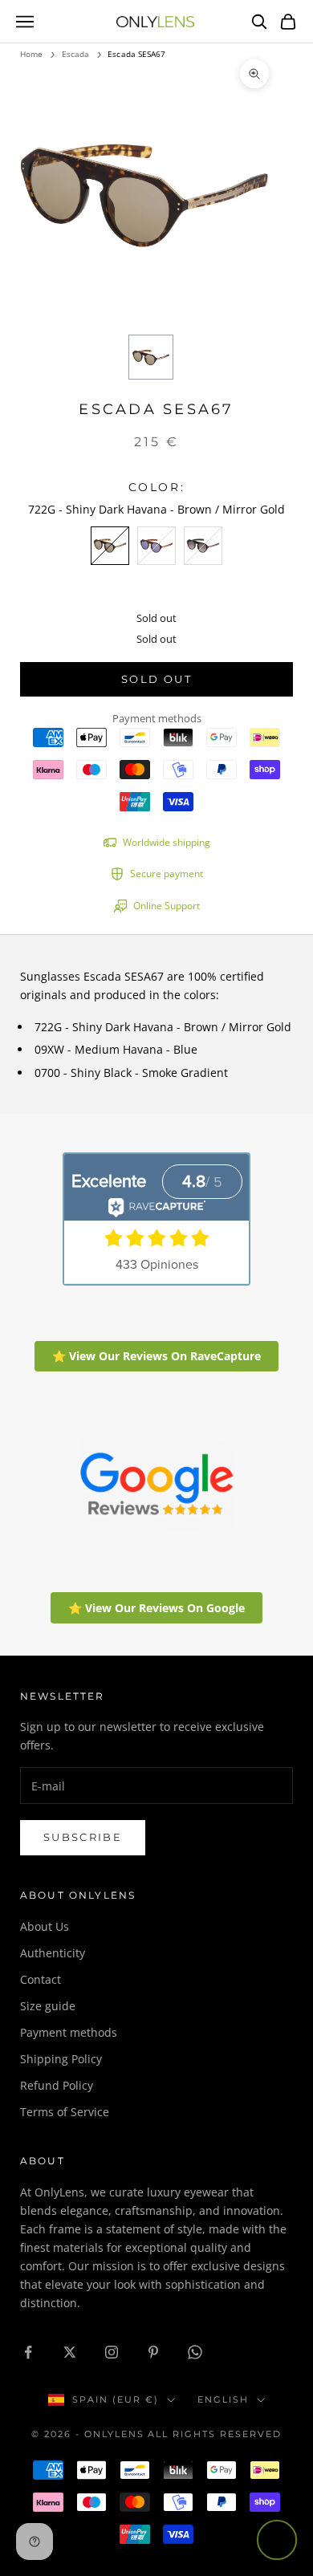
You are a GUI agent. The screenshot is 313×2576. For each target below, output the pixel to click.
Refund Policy (57, 2085)
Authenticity (53, 1953)
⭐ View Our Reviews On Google (156, 1608)
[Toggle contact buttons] (277, 2540)
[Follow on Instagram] (112, 2352)
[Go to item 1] (151, 357)
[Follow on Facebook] (28, 2352)
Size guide (48, 2006)
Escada (76, 54)
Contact (41, 1979)
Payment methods (69, 2032)
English (223, 2399)
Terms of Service (65, 2112)
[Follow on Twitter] (70, 2352)
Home (31, 54)
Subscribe (83, 1837)
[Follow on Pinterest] (153, 2352)
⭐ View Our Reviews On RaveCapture (156, 1356)
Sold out (156, 679)
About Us (45, 1926)
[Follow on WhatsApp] (195, 2352)
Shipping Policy (61, 2059)
